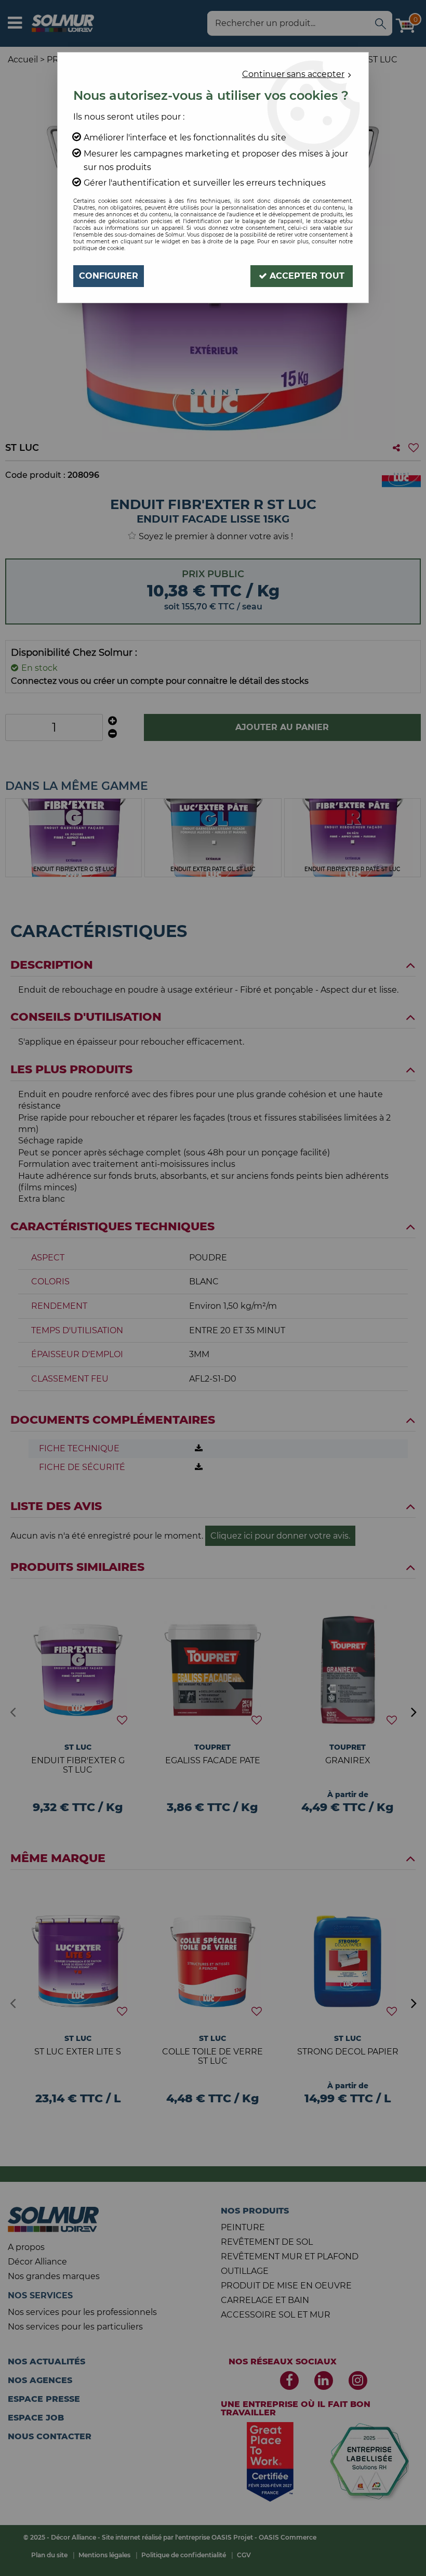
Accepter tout (306, 276)
